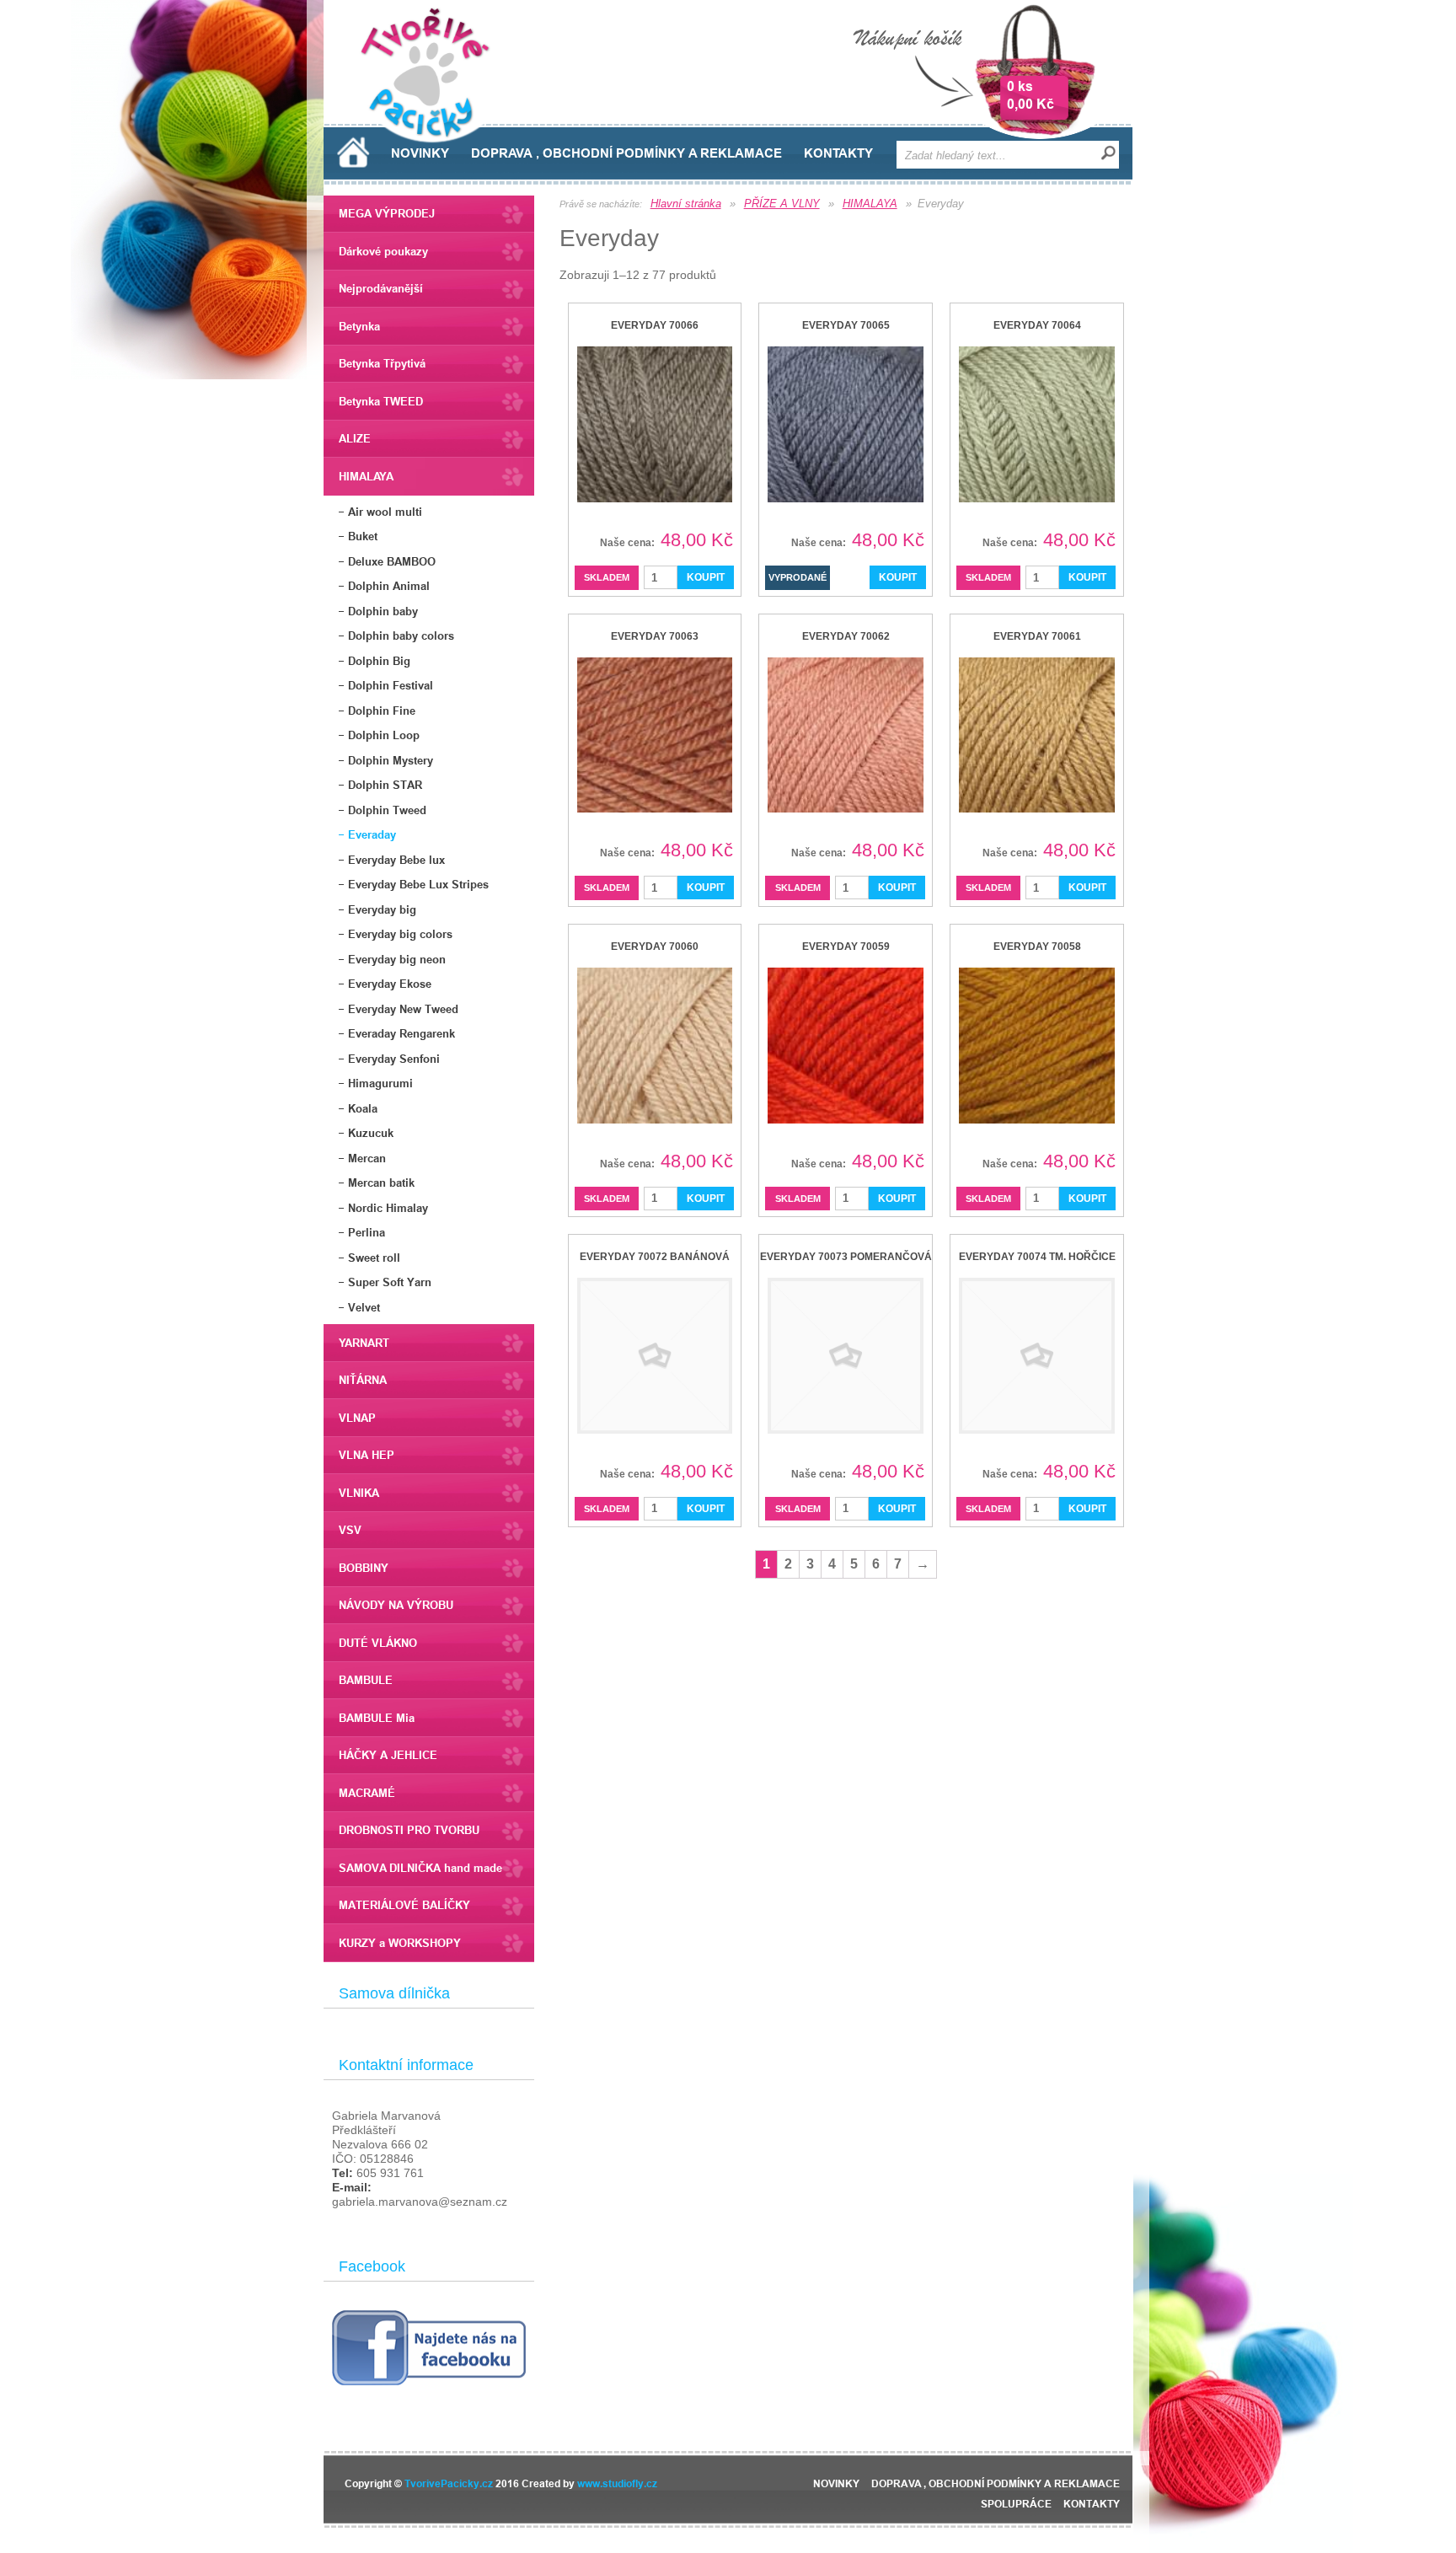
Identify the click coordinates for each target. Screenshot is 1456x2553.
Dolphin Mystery (391, 760)
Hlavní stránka (686, 204)
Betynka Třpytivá (382, 363)
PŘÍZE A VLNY (782, 204)
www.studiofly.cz (617, 2483)
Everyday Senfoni (394, 1059)
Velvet (364, 1307)
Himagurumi (380, 1083)
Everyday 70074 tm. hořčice (1037, 1257)
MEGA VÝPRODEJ (387, 213)
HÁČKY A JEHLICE (388, 1755)
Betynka (359, 326)
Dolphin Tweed (387, 810)
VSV (350, 1530)
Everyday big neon (397, 959)
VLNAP (357, 1418)
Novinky (420, 153)
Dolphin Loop (384, 735)
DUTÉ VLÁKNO (378, 1643)
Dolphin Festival (391, 685)
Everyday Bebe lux (396, 860)
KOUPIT (898, 577)
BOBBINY (364, 1568)
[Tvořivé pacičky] (432, 139)
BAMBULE (366, 1680)
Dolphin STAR (385, 785)
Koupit (706, 577)
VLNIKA (359, 1493)
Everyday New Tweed (403, 1009)
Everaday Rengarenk (401, 1033)
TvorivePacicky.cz (449, 2483)
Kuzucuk (371, 1133)
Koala (363, 1108)
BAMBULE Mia (377, 1718)
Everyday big (382, 909)
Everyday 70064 (1037, 325)
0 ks (1020, 86)
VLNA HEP (367, 1455)
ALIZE (355, 438)
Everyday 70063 (655, 636)
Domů (353, 152)
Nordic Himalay (388, 1208)
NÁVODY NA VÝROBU (396, 1605)
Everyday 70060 (655, 947)
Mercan (367, 1158)
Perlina (367, 1232)
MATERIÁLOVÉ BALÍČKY (404, 1905)
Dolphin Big (379, 661)
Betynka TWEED (381, 401)
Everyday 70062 (846, 636)
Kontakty (838, 153)
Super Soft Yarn (390, 1282)
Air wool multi (385, 512)
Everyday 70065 (846, 325)
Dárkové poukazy (383, 251)
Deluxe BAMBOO (392, 561)
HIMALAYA (366, 476)
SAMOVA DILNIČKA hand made (420, 1868)
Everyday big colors (400, 934)
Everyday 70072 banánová (655, 1257)
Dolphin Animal (389, 586)
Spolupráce (1016, 2504)
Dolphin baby (383, 611)
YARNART (364, 1343)
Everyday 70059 (846, 947)
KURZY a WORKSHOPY (400, 1943)
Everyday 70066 (655, 325)
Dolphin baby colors (401, 636)
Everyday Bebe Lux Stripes (418, 884)
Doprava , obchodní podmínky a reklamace (626, 153)
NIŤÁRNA (363, 1380)
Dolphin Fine (382, 711)
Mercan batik (381, 1183)
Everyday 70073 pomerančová (846, 1257)
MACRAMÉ (367, 1793)
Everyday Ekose (390, 984)
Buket (363, 536)
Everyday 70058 (1037, 947)
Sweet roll (374, 1258)
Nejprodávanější (381, 288)
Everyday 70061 (1037, 636)
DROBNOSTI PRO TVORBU (409, 1830)
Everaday (372, 834)
